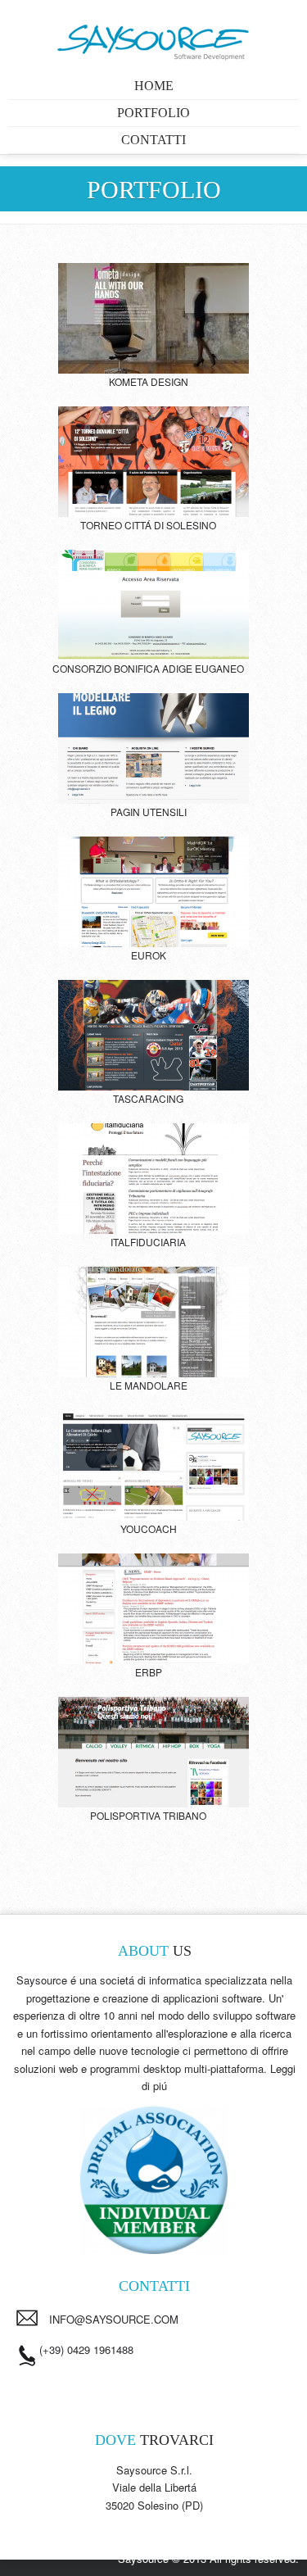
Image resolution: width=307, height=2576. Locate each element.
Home (154, 86)
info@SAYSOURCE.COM (114, 2319)
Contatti (153, 140)
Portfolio (153, 113)
